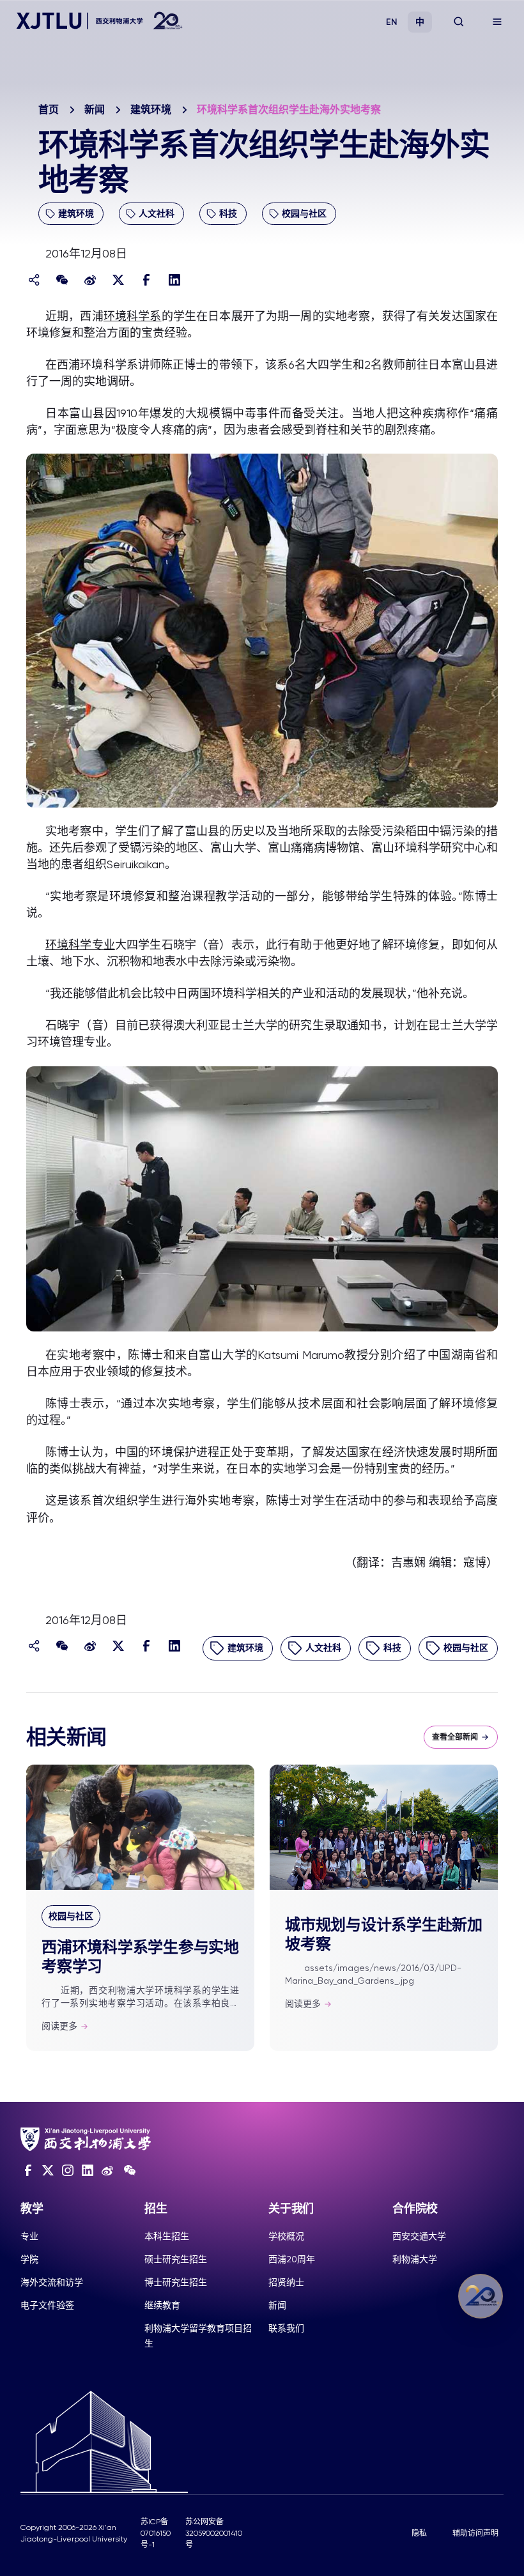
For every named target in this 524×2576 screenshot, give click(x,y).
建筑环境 (151, 110)
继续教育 (162, 2305)
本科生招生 (167, 2236)
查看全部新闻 (455, 1737)
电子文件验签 (47, 2305)
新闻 (95, 110)
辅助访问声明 (475, 2533)
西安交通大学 (419, 2236)
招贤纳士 (286, 2282)
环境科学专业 (80, 945)
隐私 (419, 2533)
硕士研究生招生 (176, 2259)
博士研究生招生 (176, 2282)
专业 (29, 2236)
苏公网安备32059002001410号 (214, 2533)
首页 (49, 110)
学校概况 (286, 2236)
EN (392, 22)
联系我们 (286, 2328)
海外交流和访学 (52, 2282)
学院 (29, 2259)
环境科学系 (133, 316)
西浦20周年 (292, 2259)
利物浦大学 (415, 2259)
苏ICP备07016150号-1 (156, 2533)
